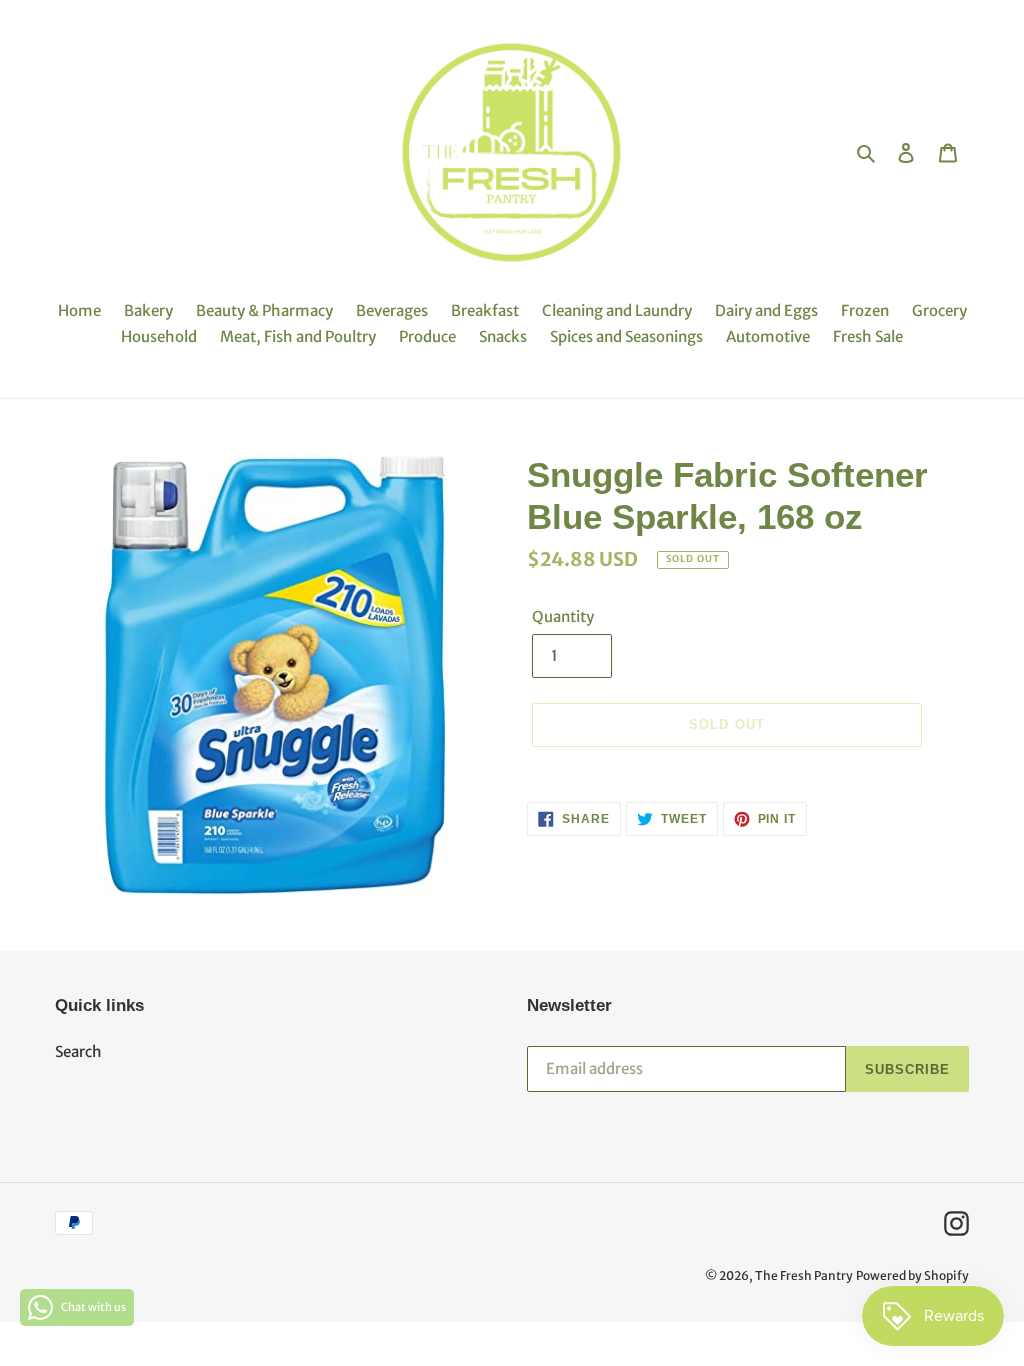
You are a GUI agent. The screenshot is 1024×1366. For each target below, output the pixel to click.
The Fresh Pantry (804, 1275)
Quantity (563, 616)
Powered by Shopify (912, 1275)
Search (78, 1051)
